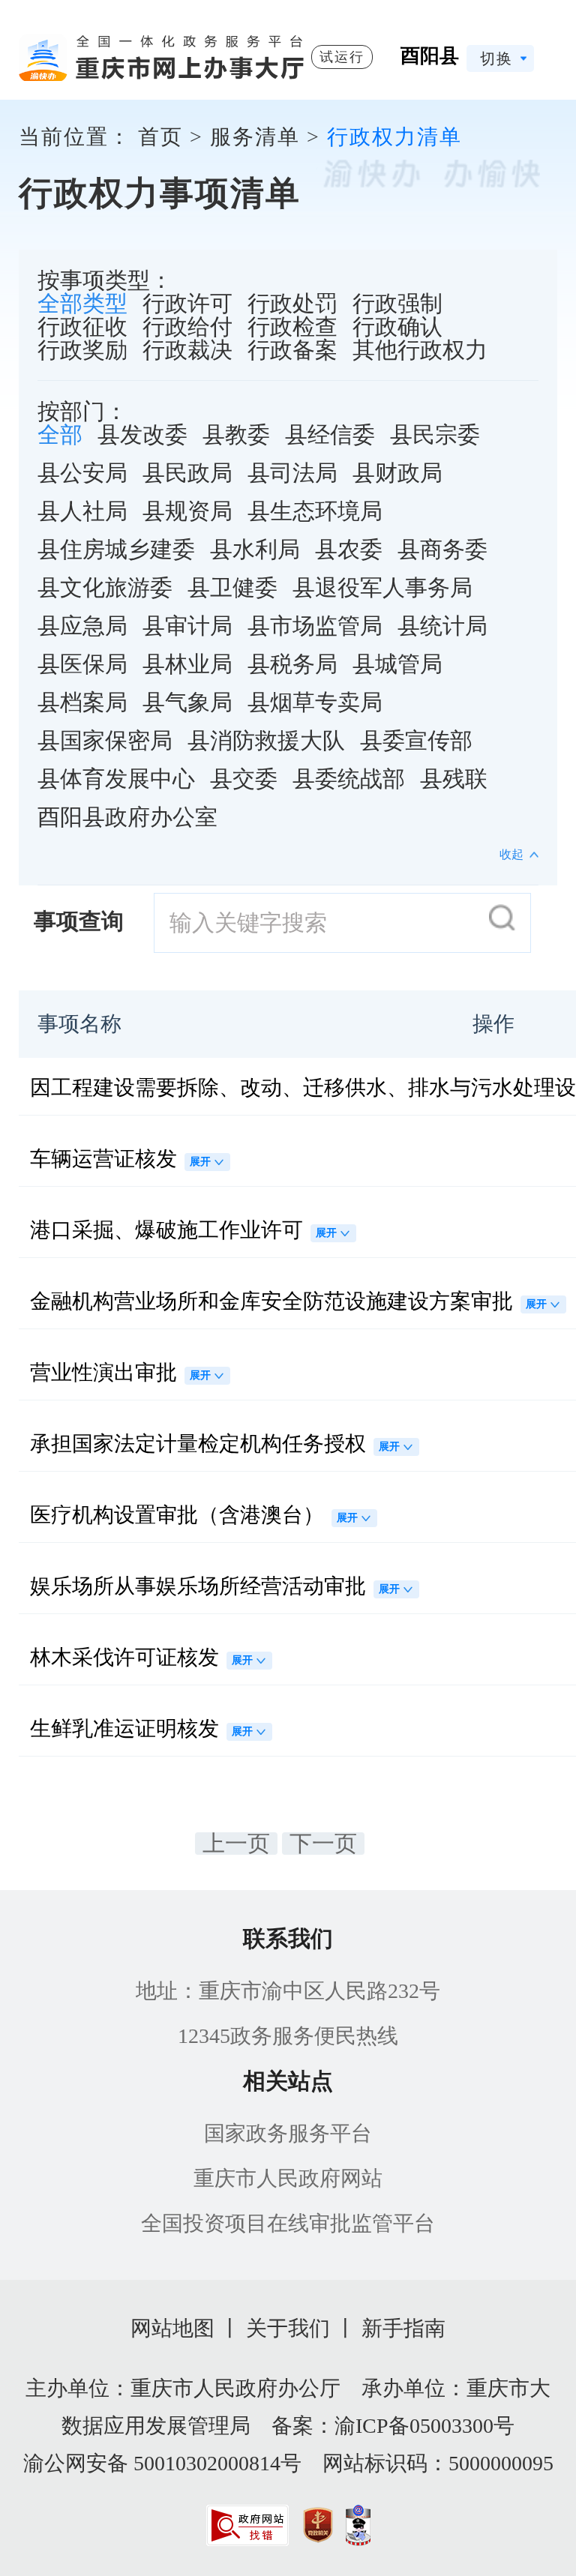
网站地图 (172, 2328)
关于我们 (288, 2328)
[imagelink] (247, 2525)
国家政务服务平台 (288, 2133)
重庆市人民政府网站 (288, 2178)
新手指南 (403, 2328)
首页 (160, 137)
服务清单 (255, 137)
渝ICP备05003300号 (424, 2426)
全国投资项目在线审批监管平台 (288, 2223)
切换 (496, 58)
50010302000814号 (217, 2463)
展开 (200, 1162)
